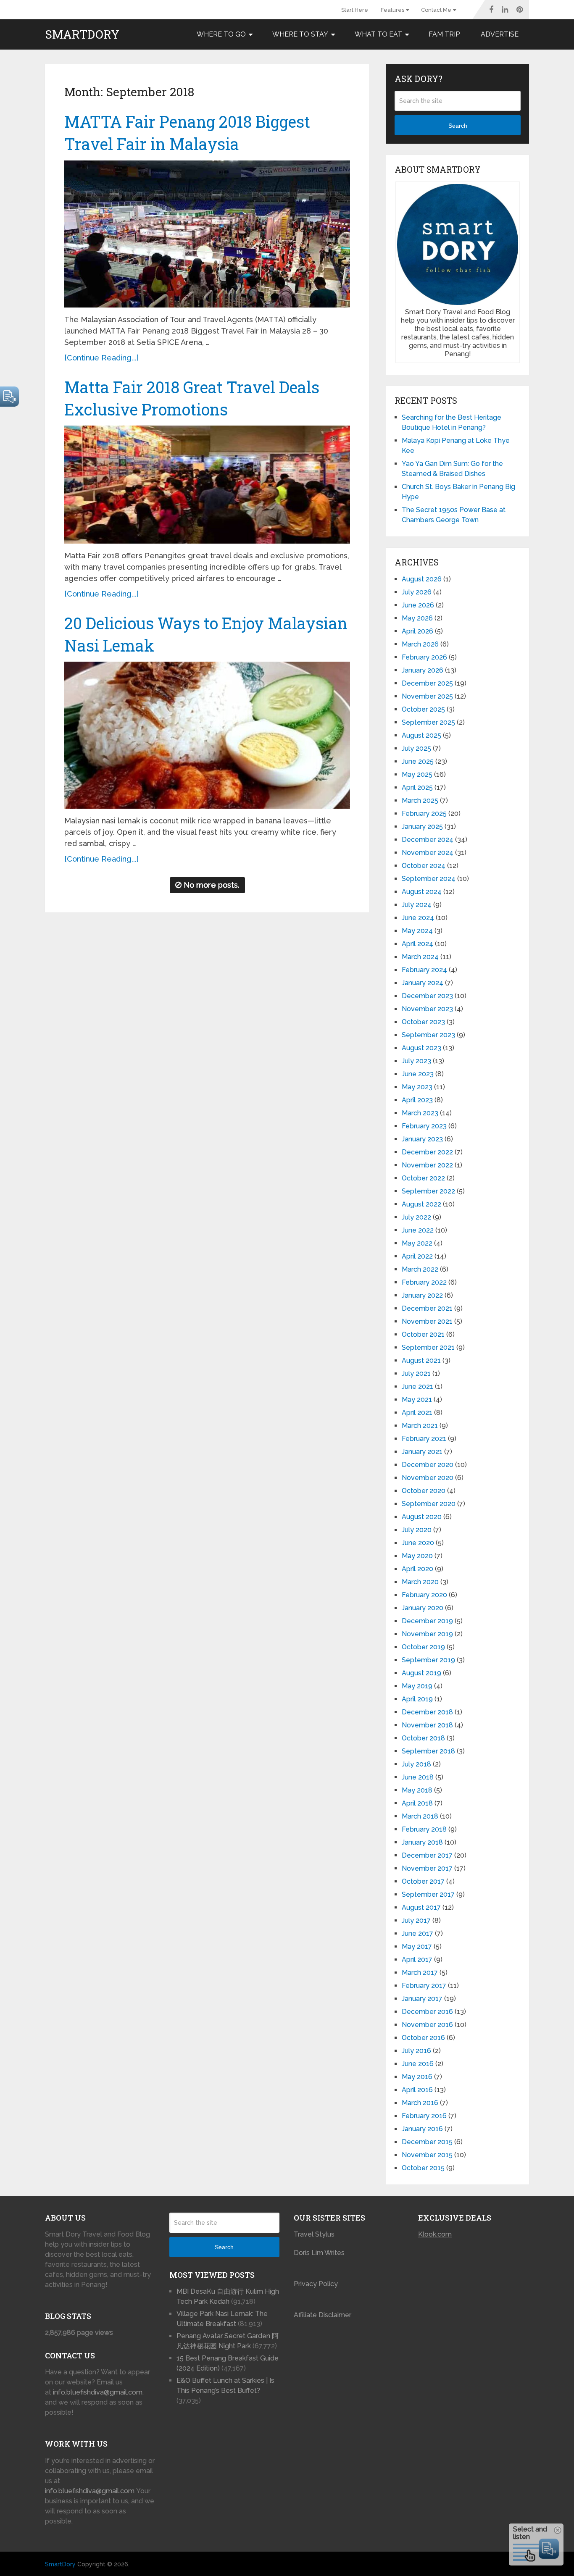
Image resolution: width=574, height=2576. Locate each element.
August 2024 (422, 892)
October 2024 (424, 866)
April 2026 (417, 631)
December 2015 (427, 2142)
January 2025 (422, 827)
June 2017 (417, 1933)
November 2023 (427, 1009)
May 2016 (417, 2077)
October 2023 (423, 1022)
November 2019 (427, 1634)
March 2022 (420, 1269)
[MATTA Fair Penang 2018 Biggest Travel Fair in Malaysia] (207, 234)
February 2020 (424, 1595)
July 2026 (417, 592)
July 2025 (416, 748)
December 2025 (427, 683)
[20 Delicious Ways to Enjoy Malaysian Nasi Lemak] (207, 735)
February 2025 (424, 814)
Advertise (500, 34)
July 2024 (417, 905)
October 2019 (423, 1647)
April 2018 (417, 1803)
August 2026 (422, 579)
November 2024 (428, 853)
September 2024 (429, 879)
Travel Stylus (314, 2234)
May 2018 (417, 1790)
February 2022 (424, 1282)
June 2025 (418, 761)
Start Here (355, 10)
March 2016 (420, 2103)
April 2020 (417, 1569)
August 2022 (421, 1204)
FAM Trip (444, 34)
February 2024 (424, 970)
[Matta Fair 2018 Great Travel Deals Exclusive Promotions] (207, 485)
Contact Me (436, 10)
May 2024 (417, 931)
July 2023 (416, 1061)
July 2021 (416, 1373)
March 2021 (420, 1426)
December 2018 (427, 1712)
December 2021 (427, 1308)
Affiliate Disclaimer (323, 2315)
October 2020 (424, 1491)
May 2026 (417, 618)
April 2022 (417, 1256)
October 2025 (423, 709)
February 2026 (424, 657)
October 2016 (423, 2038)
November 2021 (427, 1321)
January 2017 (422, 1999)
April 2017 (417, 1960)
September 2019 (428, 1660)
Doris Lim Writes (320, 2253)
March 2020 (420, 1582)
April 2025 (417, 787)
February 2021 (424, 1439)
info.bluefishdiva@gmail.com (98, 2392)
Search (458, 126)
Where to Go (221, 34)
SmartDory (82, 34)
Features (392, 10)
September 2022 (428, 1191)
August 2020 (422, 1517)
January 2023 (422, 1139)
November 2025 (427, 696)
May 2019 (417, 1686)
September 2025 (428, 722)
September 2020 (429, 1504)
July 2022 (416, 1217)
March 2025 (420, 800)
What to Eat (378, 34)
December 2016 (427, 2012)
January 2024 (423, 983)
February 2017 (424, 1986)
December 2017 (427, 1855)
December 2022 (427, 1152)
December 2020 (428, 1465)
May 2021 (417, 1400)
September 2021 (428, 1347)
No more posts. (212, 885)
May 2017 (417, 1946)
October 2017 (423, 1881)
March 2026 (420, 644)
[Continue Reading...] (101, 358)
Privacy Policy (316, 2284)
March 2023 (420, 1113)
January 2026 (423, 670)
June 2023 (418, 1074)
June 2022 (418, 1230)
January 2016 (422, 2129)
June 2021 (417, 1387)
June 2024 (418, 918)
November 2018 (427, 1725)
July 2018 (416, 1764)
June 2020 (418, 1543)
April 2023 (417, 1100)
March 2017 (420, 1973)
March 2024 (420, 957)
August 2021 (421, 1360)
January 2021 (422, 1452)
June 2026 (418, 605)
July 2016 (416, 2051)
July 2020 (417, 1530)
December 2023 (427, 996)
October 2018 (423, 1738)
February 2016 (424, 2116)
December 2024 (428, 840)
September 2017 (428, 1894)
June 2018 (418, 1777)
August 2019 (421, 1673)
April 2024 (417, 944)
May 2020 (417, 1556)
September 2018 (428, 1751)
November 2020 (428, 1478)
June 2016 (418, 2064)
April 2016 (417, 2090)
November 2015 (427, 2155)
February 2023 (424, 1126)
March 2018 (420, 1816)
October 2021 (423, 1334)
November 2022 (427, 1165)
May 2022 (417, 1243)
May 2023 (417, 1087)
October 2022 (423, 1178)
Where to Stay (300, 34)
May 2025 (417, 774)
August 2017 (421, 1907)
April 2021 (417, 1413)
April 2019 (417, 1699)
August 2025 (421, 735)
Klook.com (435, 2234)
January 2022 (422, 1295)
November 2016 (427, 2025)
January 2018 (422, 1842)
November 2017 (427, 1868)
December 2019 (427, 1621)
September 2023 (428, 1035)
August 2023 (421, 1048)
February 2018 (424, 1829)
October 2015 (423, 2168)
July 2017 (416, 1920)
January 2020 (423, 1608)
